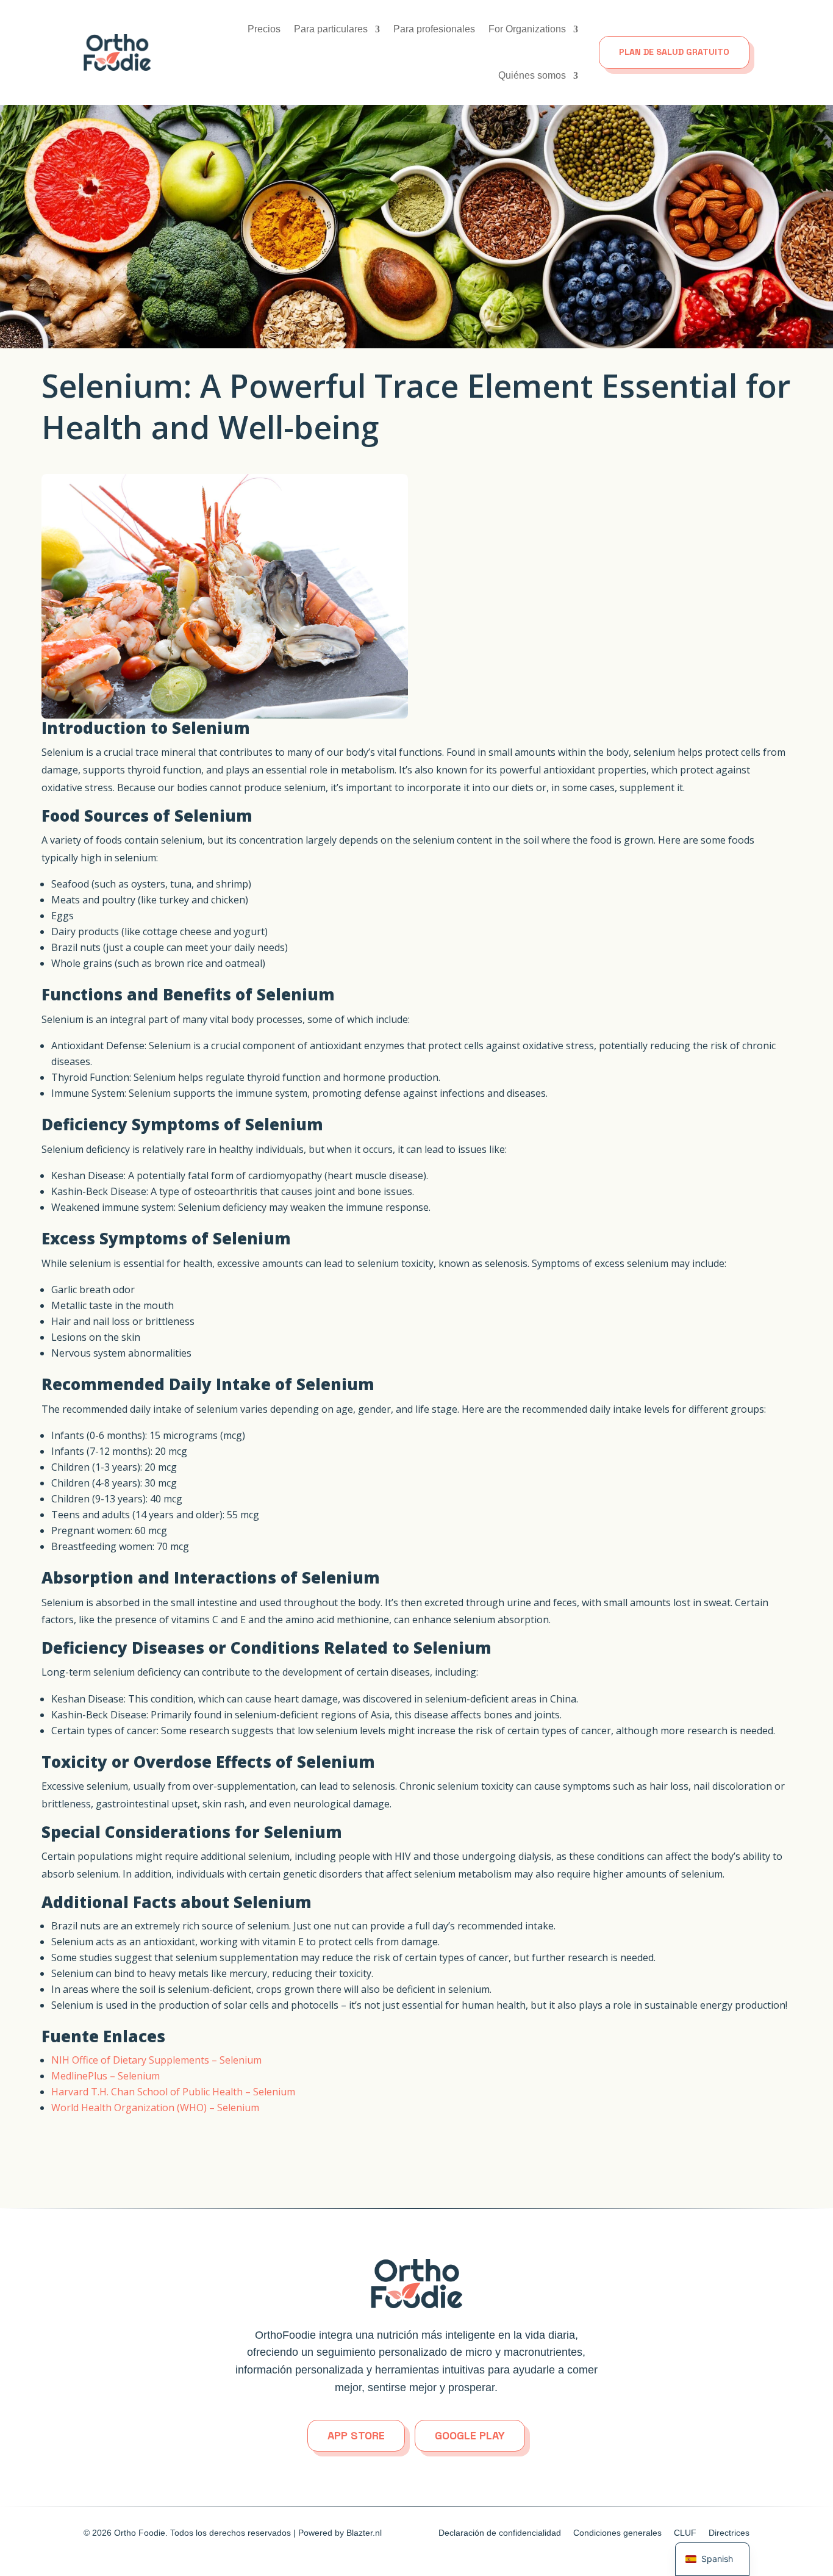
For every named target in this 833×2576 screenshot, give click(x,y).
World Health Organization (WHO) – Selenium (155, 2108)
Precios (264, 29)
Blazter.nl (364, 2533)
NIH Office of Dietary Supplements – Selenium (156, 2060)
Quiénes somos (532, 75)
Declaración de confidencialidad (500, 2533)
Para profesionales (434, 29)
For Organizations (527, 29)
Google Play (470, 2435)
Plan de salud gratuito (674, 52)
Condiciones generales (617, 2533)
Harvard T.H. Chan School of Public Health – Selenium (173, 2092)
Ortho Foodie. (141, 2533)
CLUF (685, 2533)
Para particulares (331, 29)
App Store (356, 2435)
